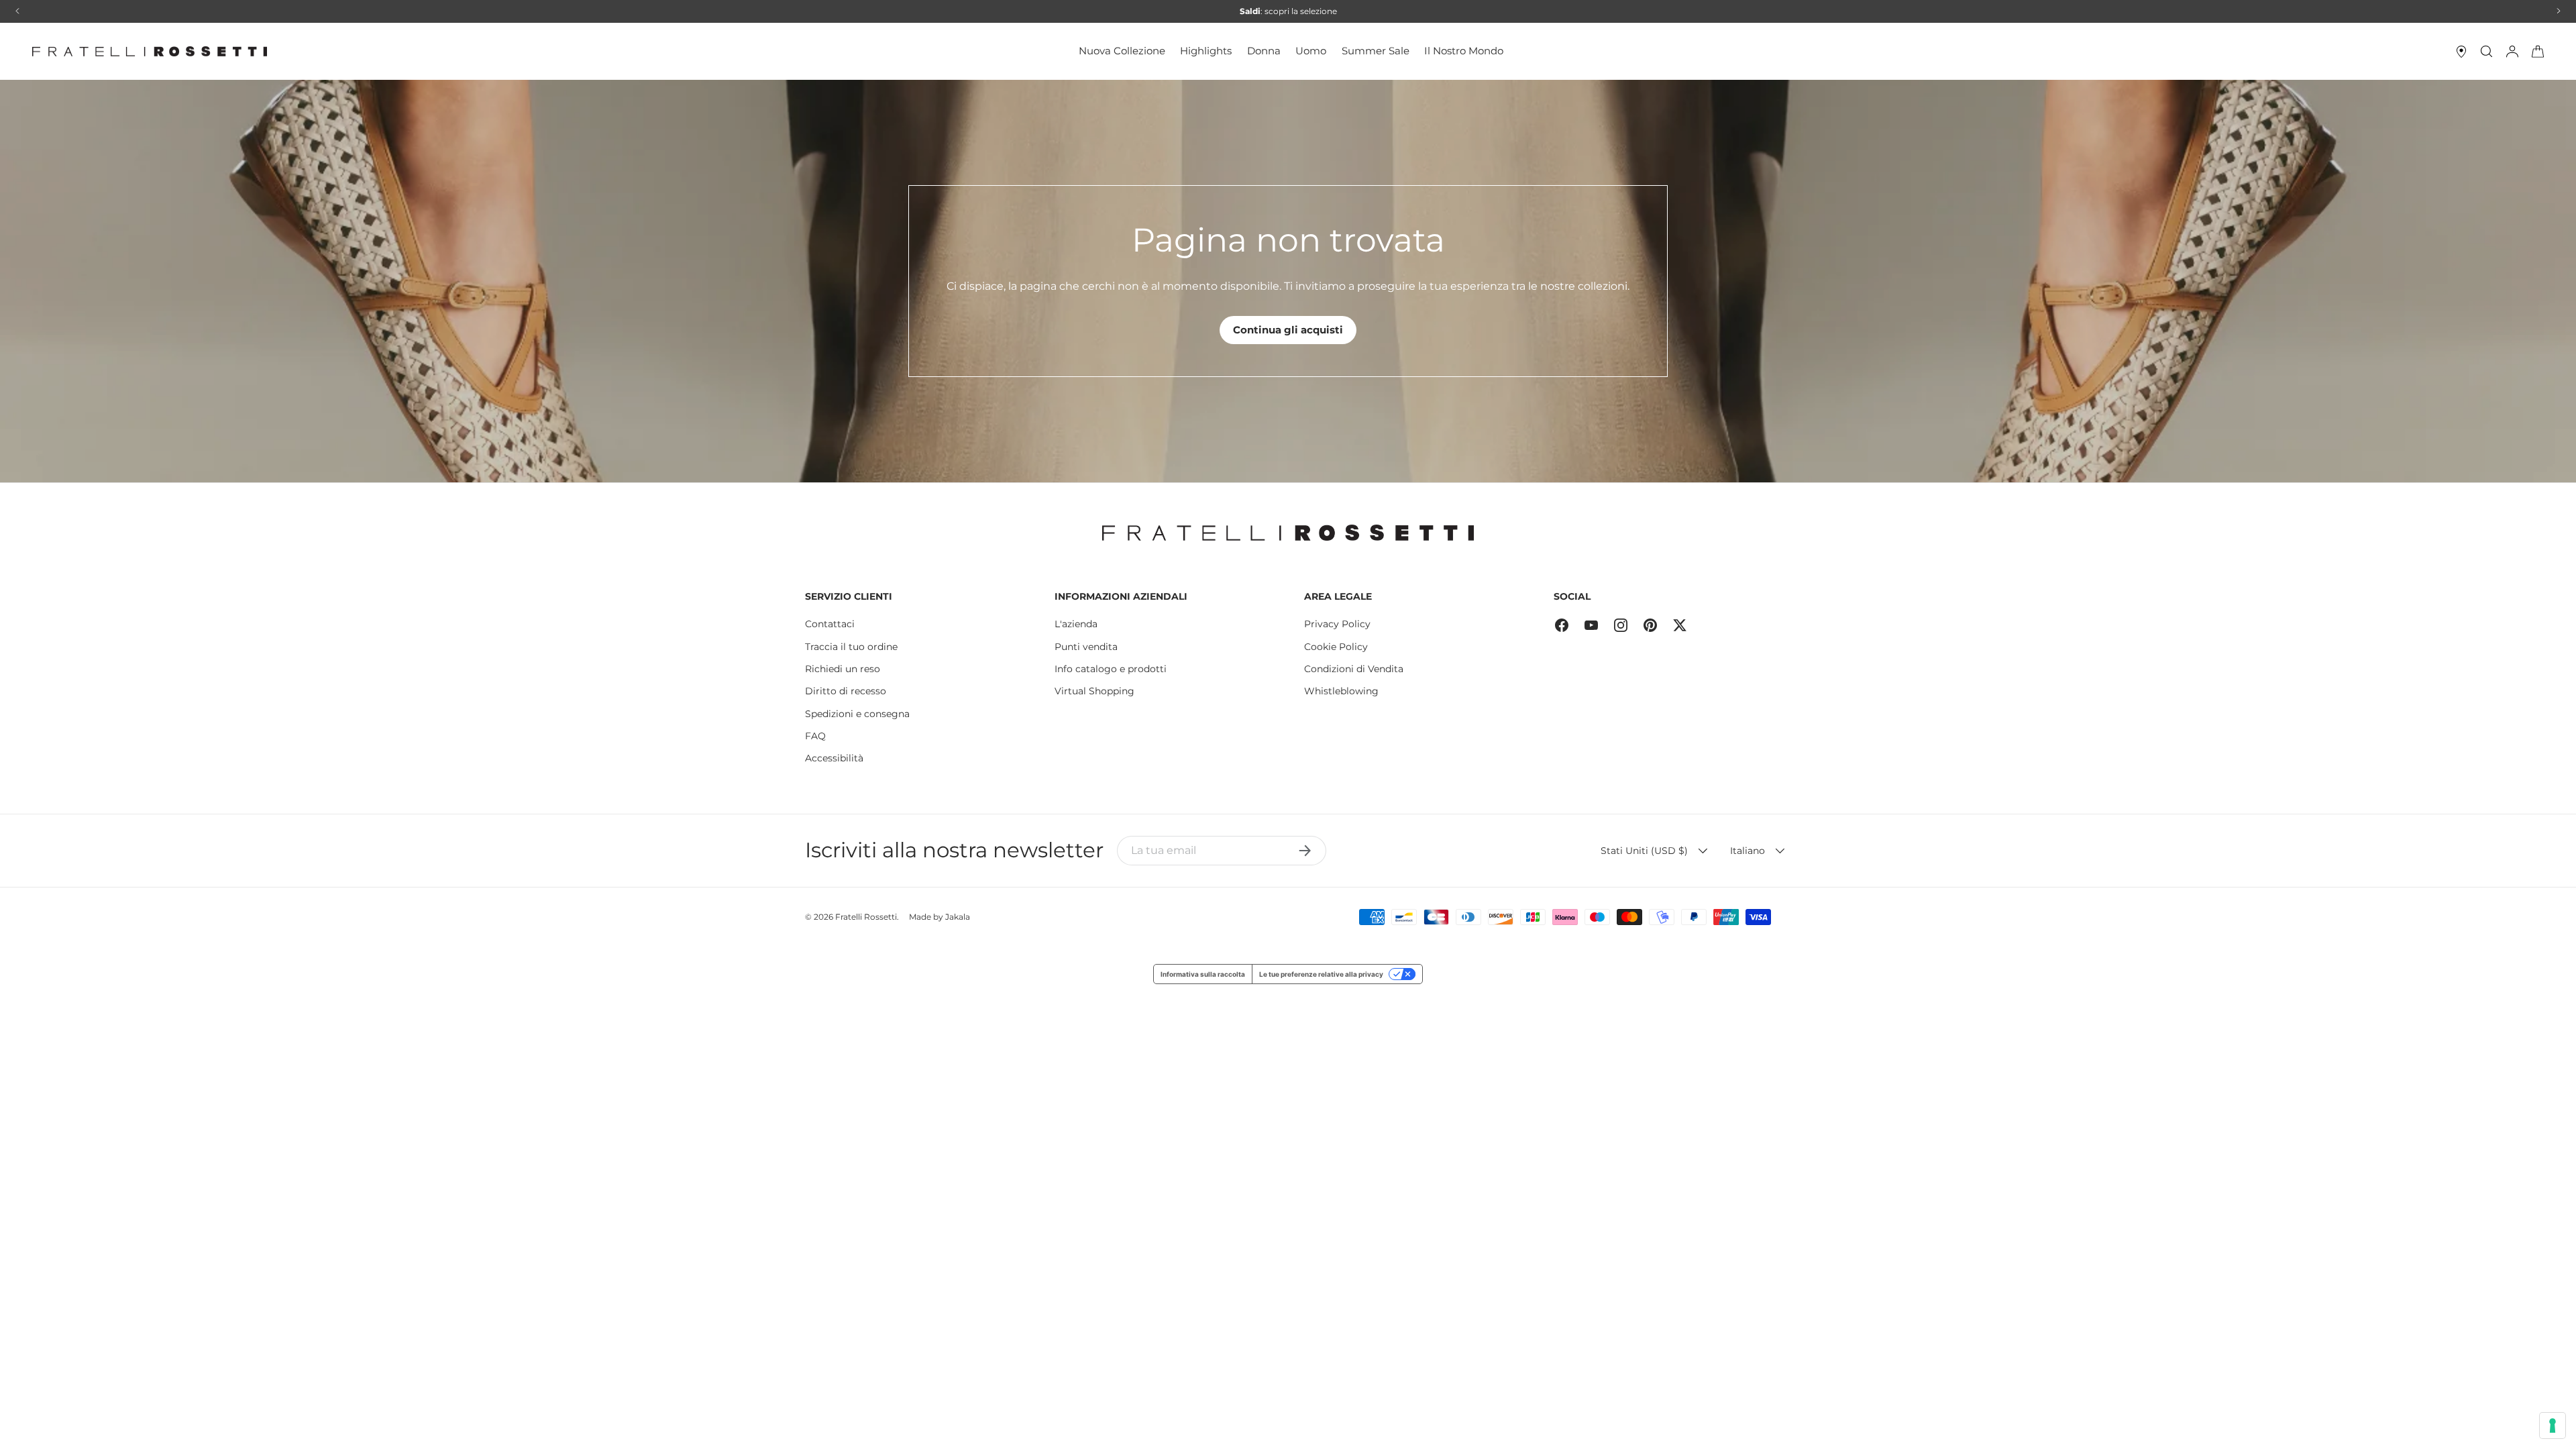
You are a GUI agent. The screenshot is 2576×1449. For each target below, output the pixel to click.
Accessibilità (834, 758)
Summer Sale (1376, 51)
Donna (1264, 51)
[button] (2538, 52)
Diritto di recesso (846, 691)
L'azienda (1076, 624)
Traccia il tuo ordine (851, 647)
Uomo (1311, 51)
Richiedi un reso (843, 669)
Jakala (958, 917)
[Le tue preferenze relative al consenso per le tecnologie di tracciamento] (2553, 1426)
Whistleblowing (1341, 691)
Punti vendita (1086, 647)
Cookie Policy (1336, 647)
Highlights (1206, 51)
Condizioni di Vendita (1354, 669)
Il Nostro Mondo (1464, 51)
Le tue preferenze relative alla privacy (1321, 974)
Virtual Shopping (1094, 691)
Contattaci (830, 624)
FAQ (815, 736)
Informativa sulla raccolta (1203, 974)
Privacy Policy (1337, 624)
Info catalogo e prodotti (1111, 669)
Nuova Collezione (1122, 51)
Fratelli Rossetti (866, 917)
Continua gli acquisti (1288, 330)
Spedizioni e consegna (857, 714)
